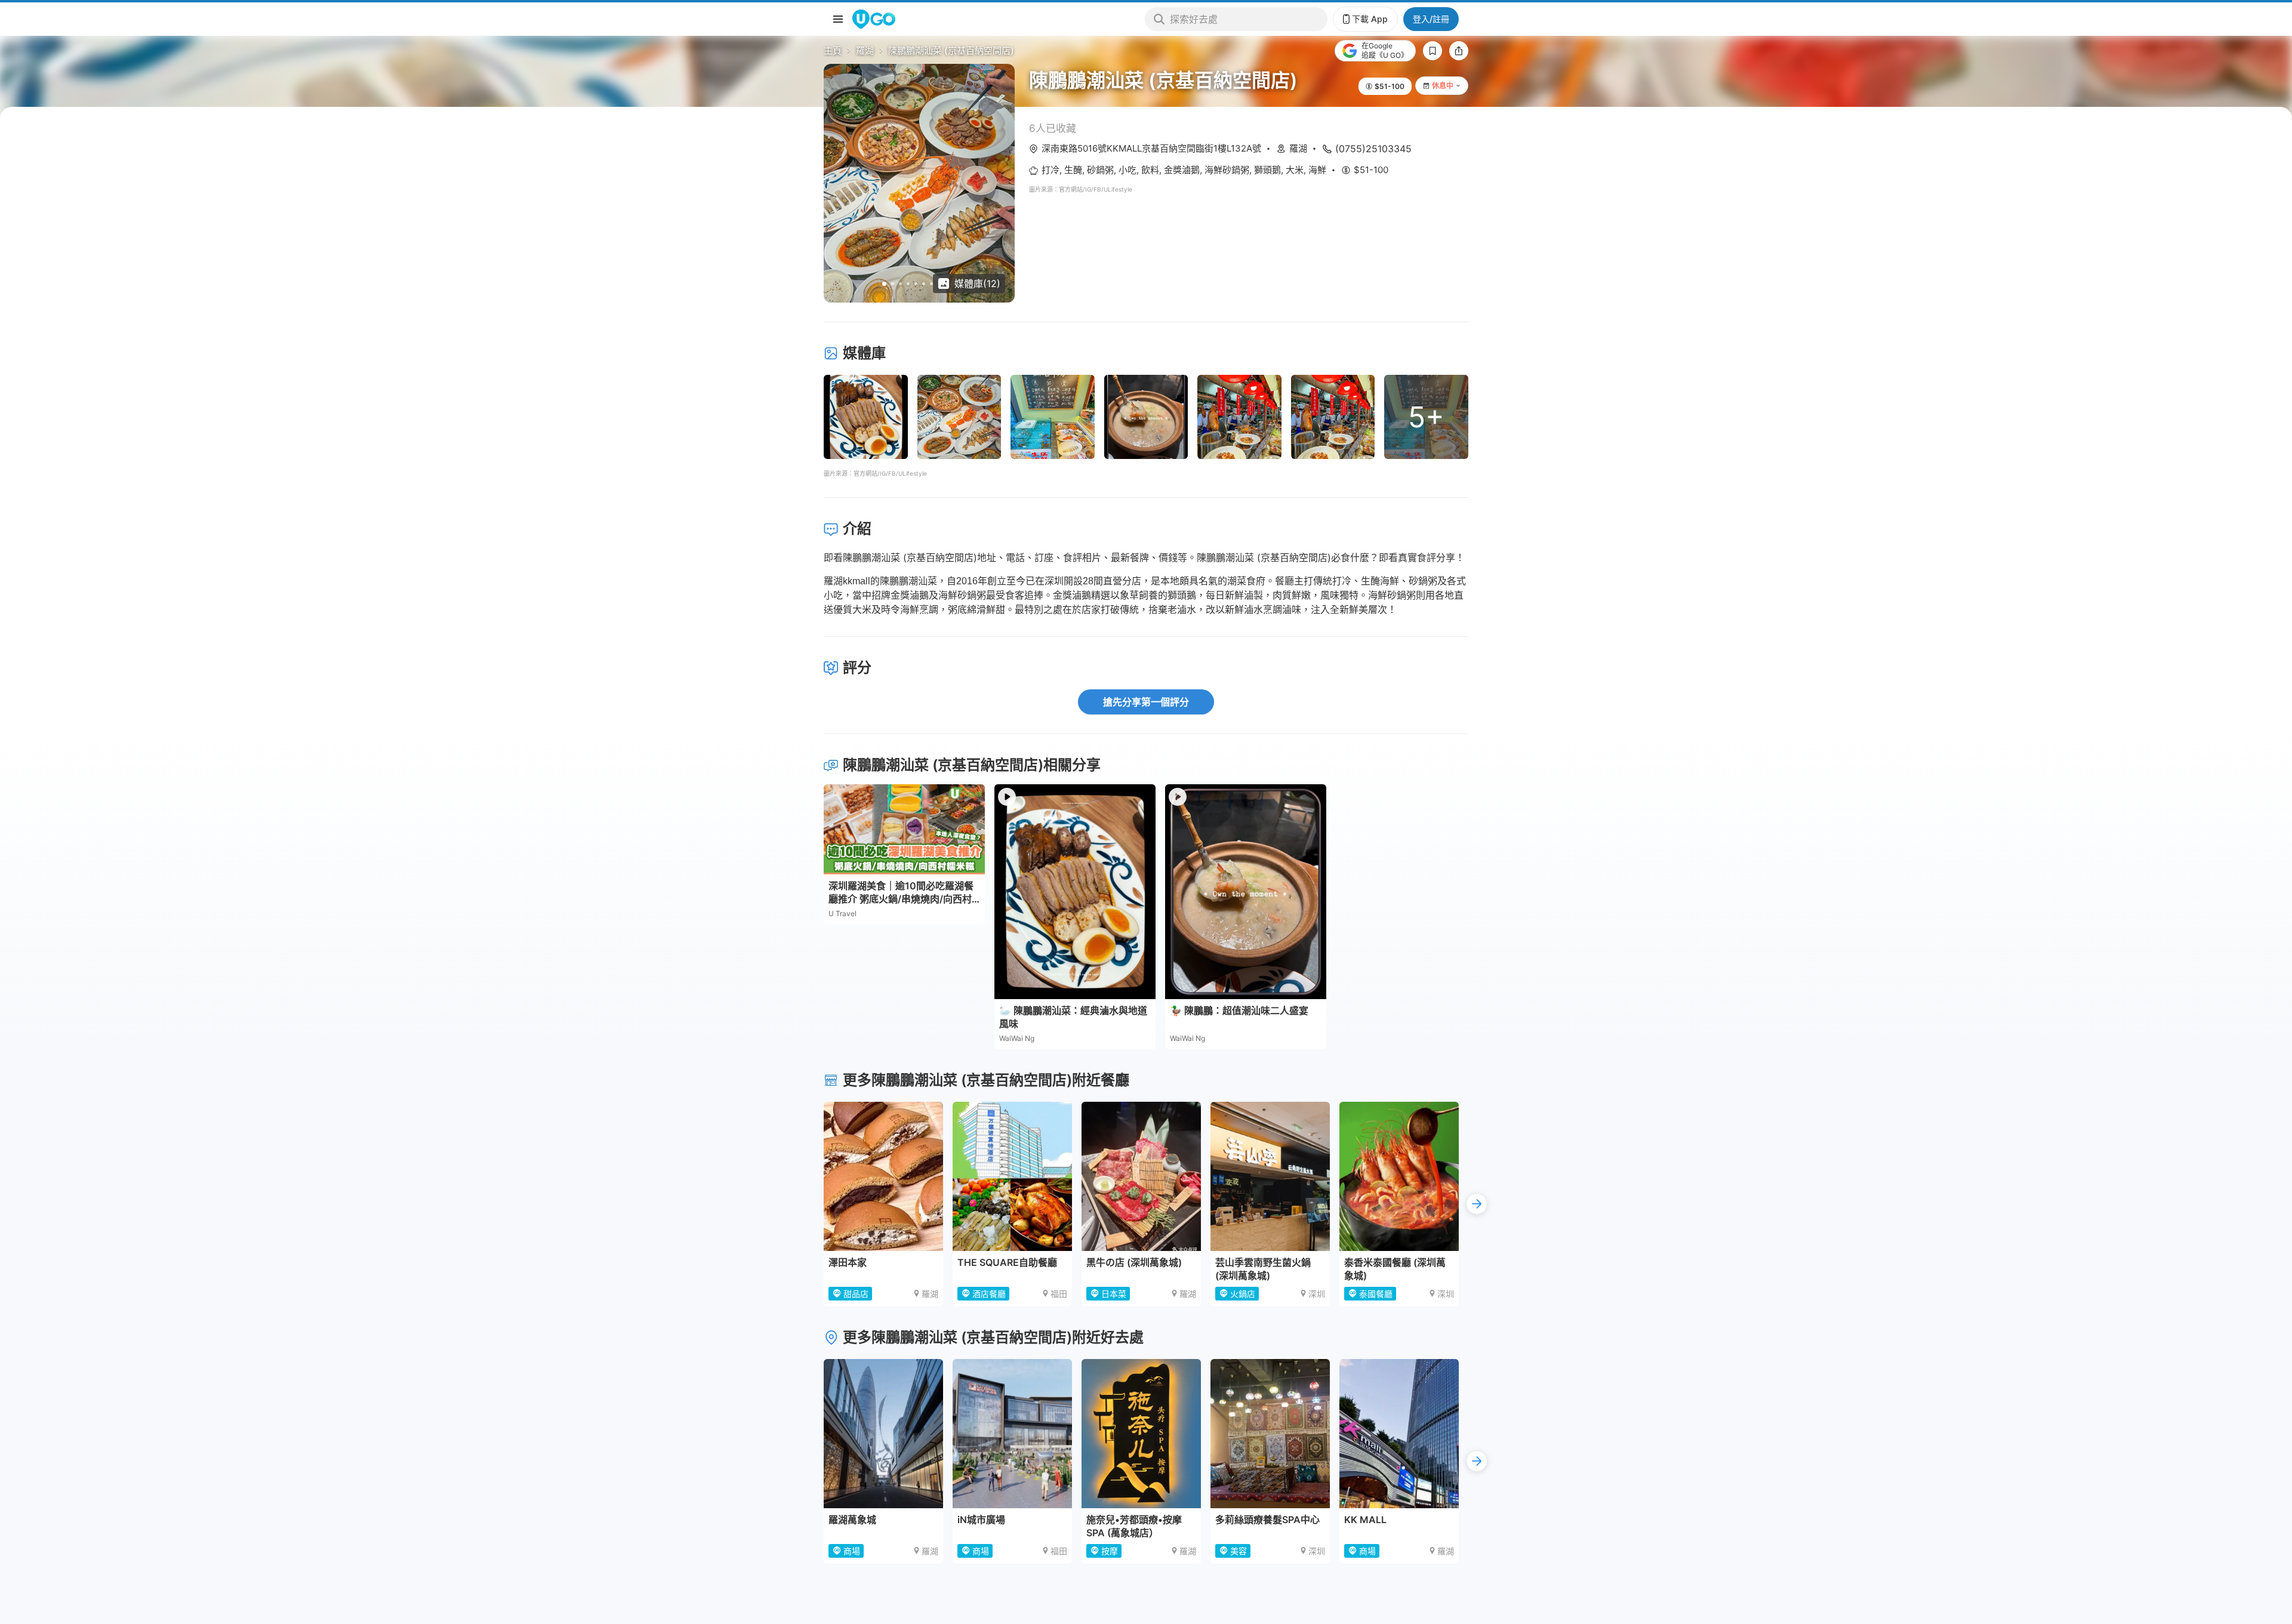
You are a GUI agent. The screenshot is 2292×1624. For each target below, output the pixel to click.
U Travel (842, 913)
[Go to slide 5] (916, 284)
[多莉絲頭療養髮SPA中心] (1270, 1434)
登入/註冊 (1431, 19)
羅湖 (865, 50)
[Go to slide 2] (893, 284)
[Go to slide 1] (884, 284)
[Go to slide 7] (931, 284)
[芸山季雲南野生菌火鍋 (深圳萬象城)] (1270, 1176)
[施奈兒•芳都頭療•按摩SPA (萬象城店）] (1141, 1434)
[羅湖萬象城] (883, 1434)
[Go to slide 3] (900, 284)
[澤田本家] (883, 1176)
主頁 (833, 50)
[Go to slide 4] (908, 284)
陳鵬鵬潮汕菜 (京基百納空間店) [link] (951, 50)
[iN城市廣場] (1012, 1434)
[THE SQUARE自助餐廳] (1012, 1176)
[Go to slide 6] (924, 284)
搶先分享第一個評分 (1146, 702)
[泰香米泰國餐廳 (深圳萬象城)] (1399, 1176)
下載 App (1370, 19)
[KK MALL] (1399, 1434)
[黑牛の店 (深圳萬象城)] (1141, 1176)
